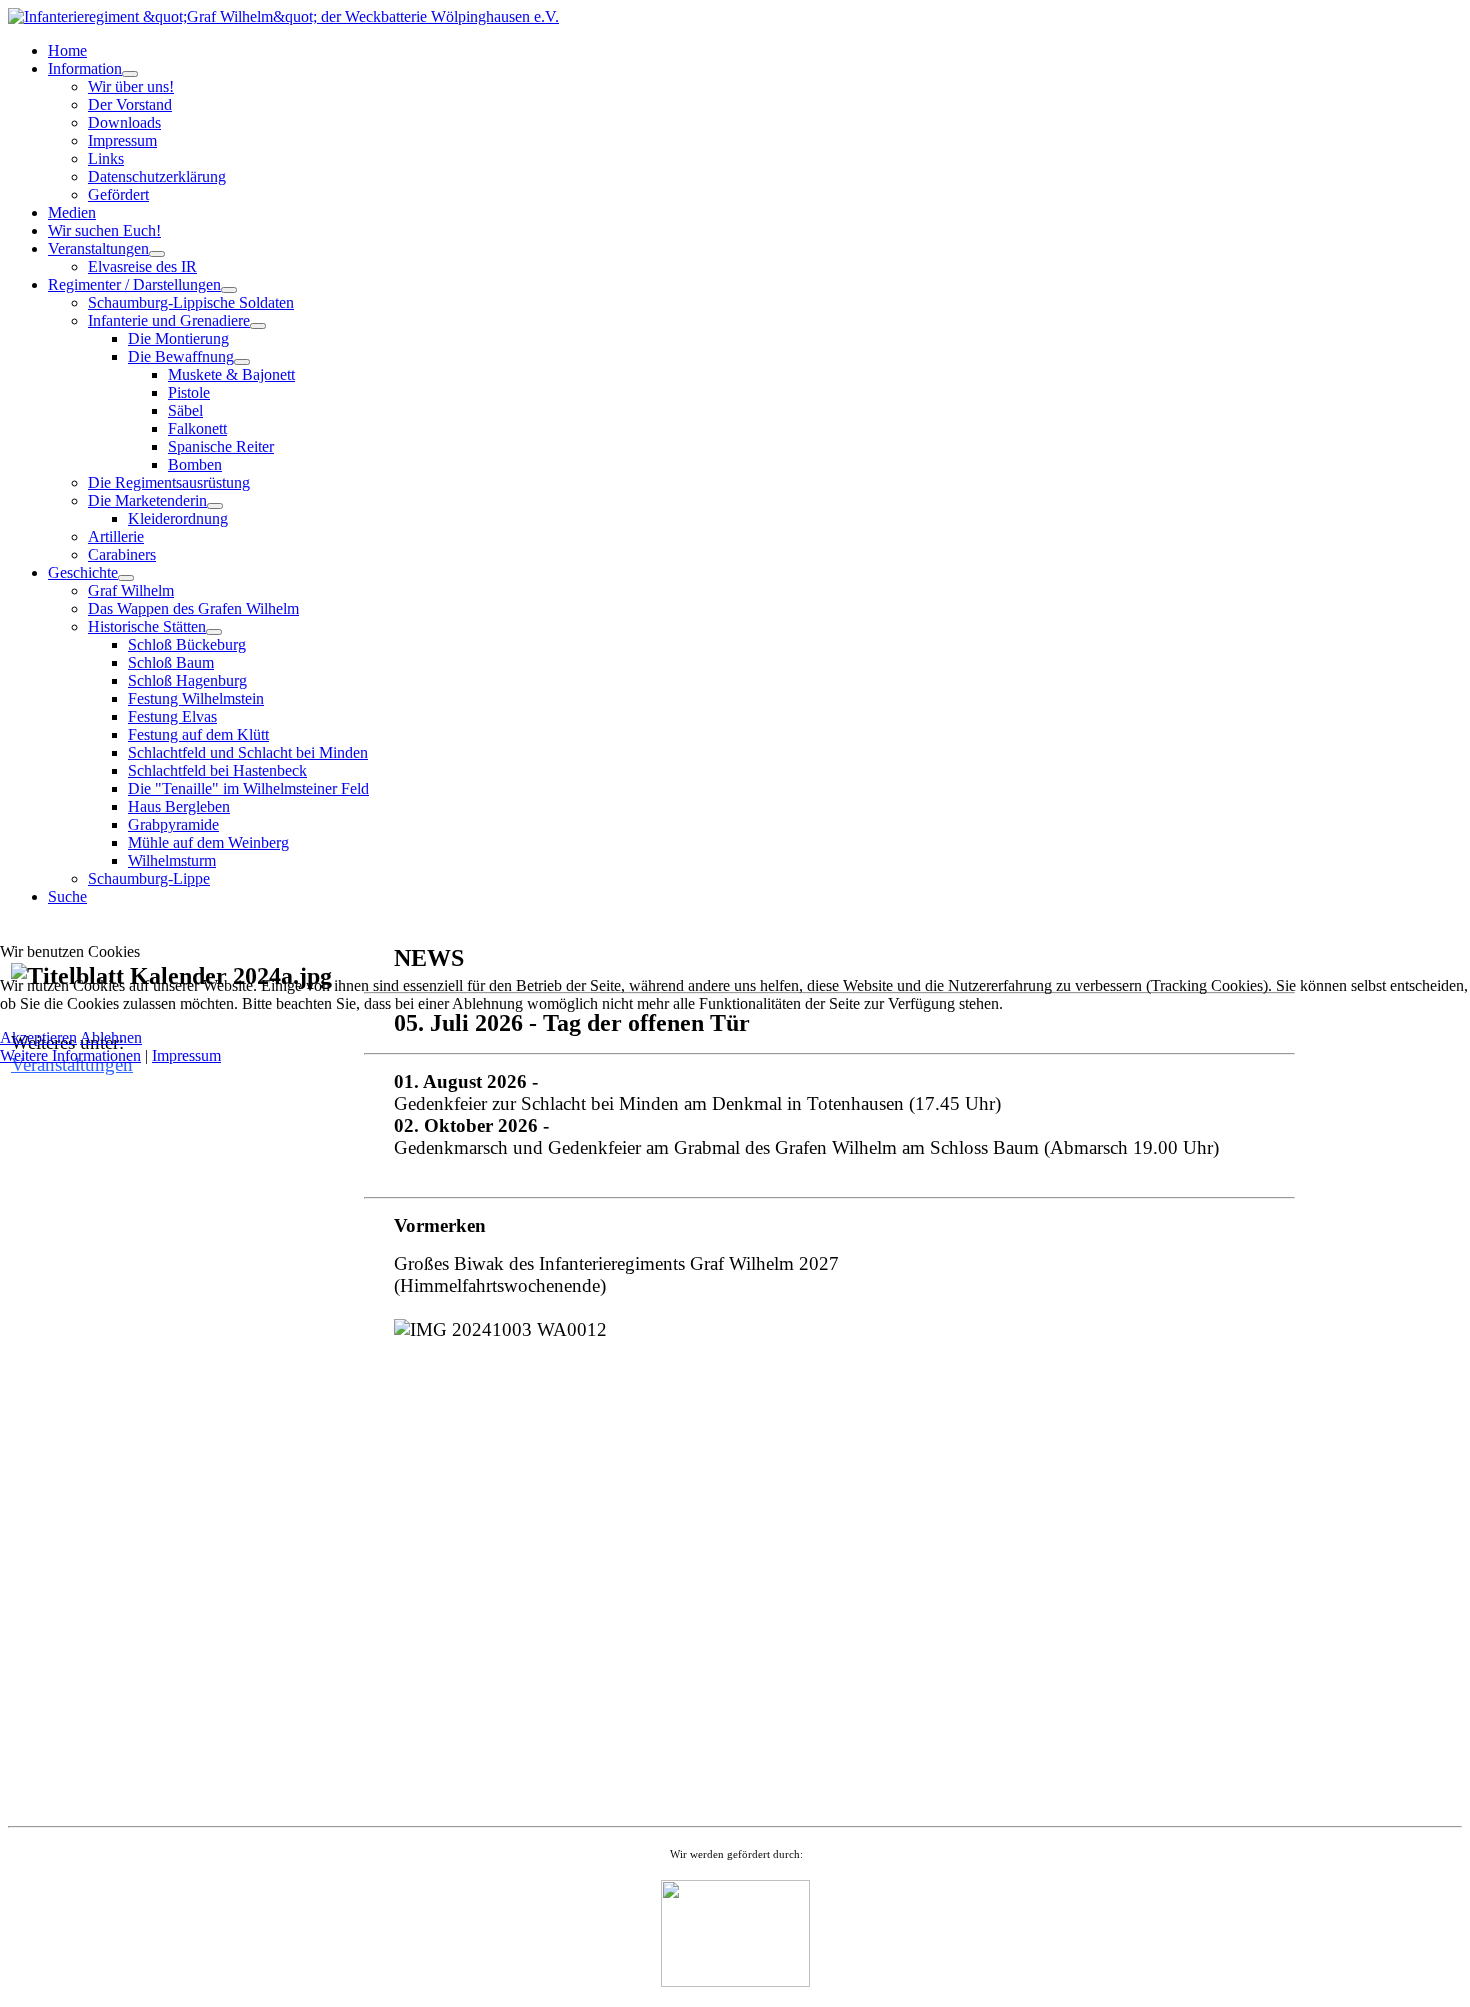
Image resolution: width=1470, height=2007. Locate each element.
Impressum (186, 1055)
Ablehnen (111, 1037)
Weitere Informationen (70, 1055)
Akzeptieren (38, 1037)
